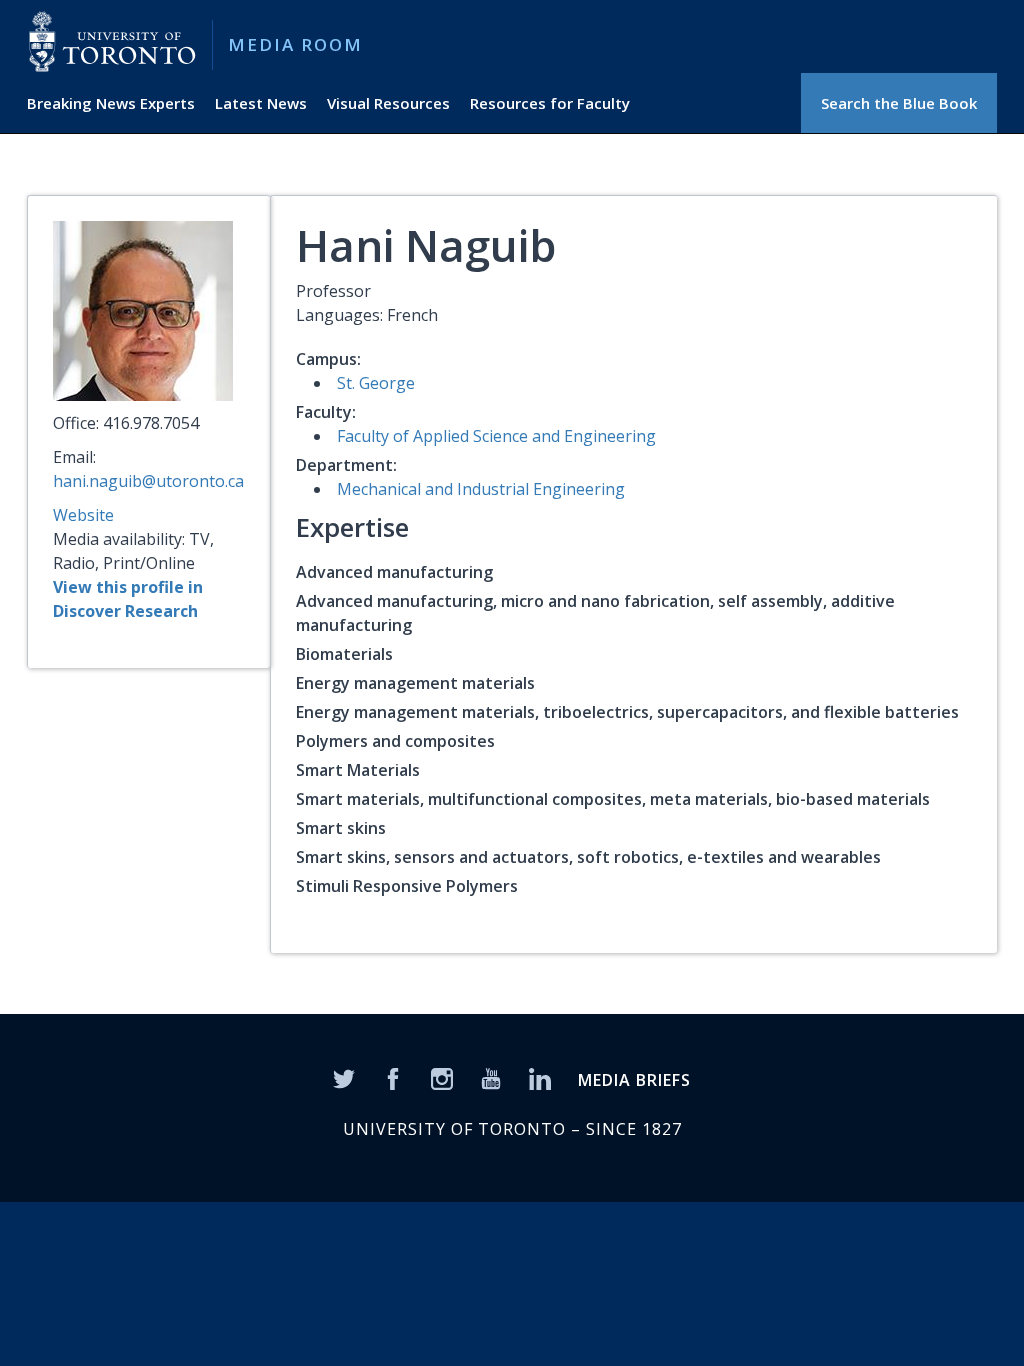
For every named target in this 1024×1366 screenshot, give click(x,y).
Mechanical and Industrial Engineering (481, 489)
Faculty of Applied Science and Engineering (496, 436)
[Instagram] (442, 1077)
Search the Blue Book (899, 103)
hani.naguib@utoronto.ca (148, 481)
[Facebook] (393, 1077)
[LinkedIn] (540, 1077)
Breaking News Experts (111, 103)
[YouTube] (491, 1077)
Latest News (261, 103)
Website (83, 515)
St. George (376, 383)
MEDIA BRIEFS (634, 1080)
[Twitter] (344, 1077)
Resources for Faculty (550, 103)
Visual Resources (388, 103)
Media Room (295, 44)
